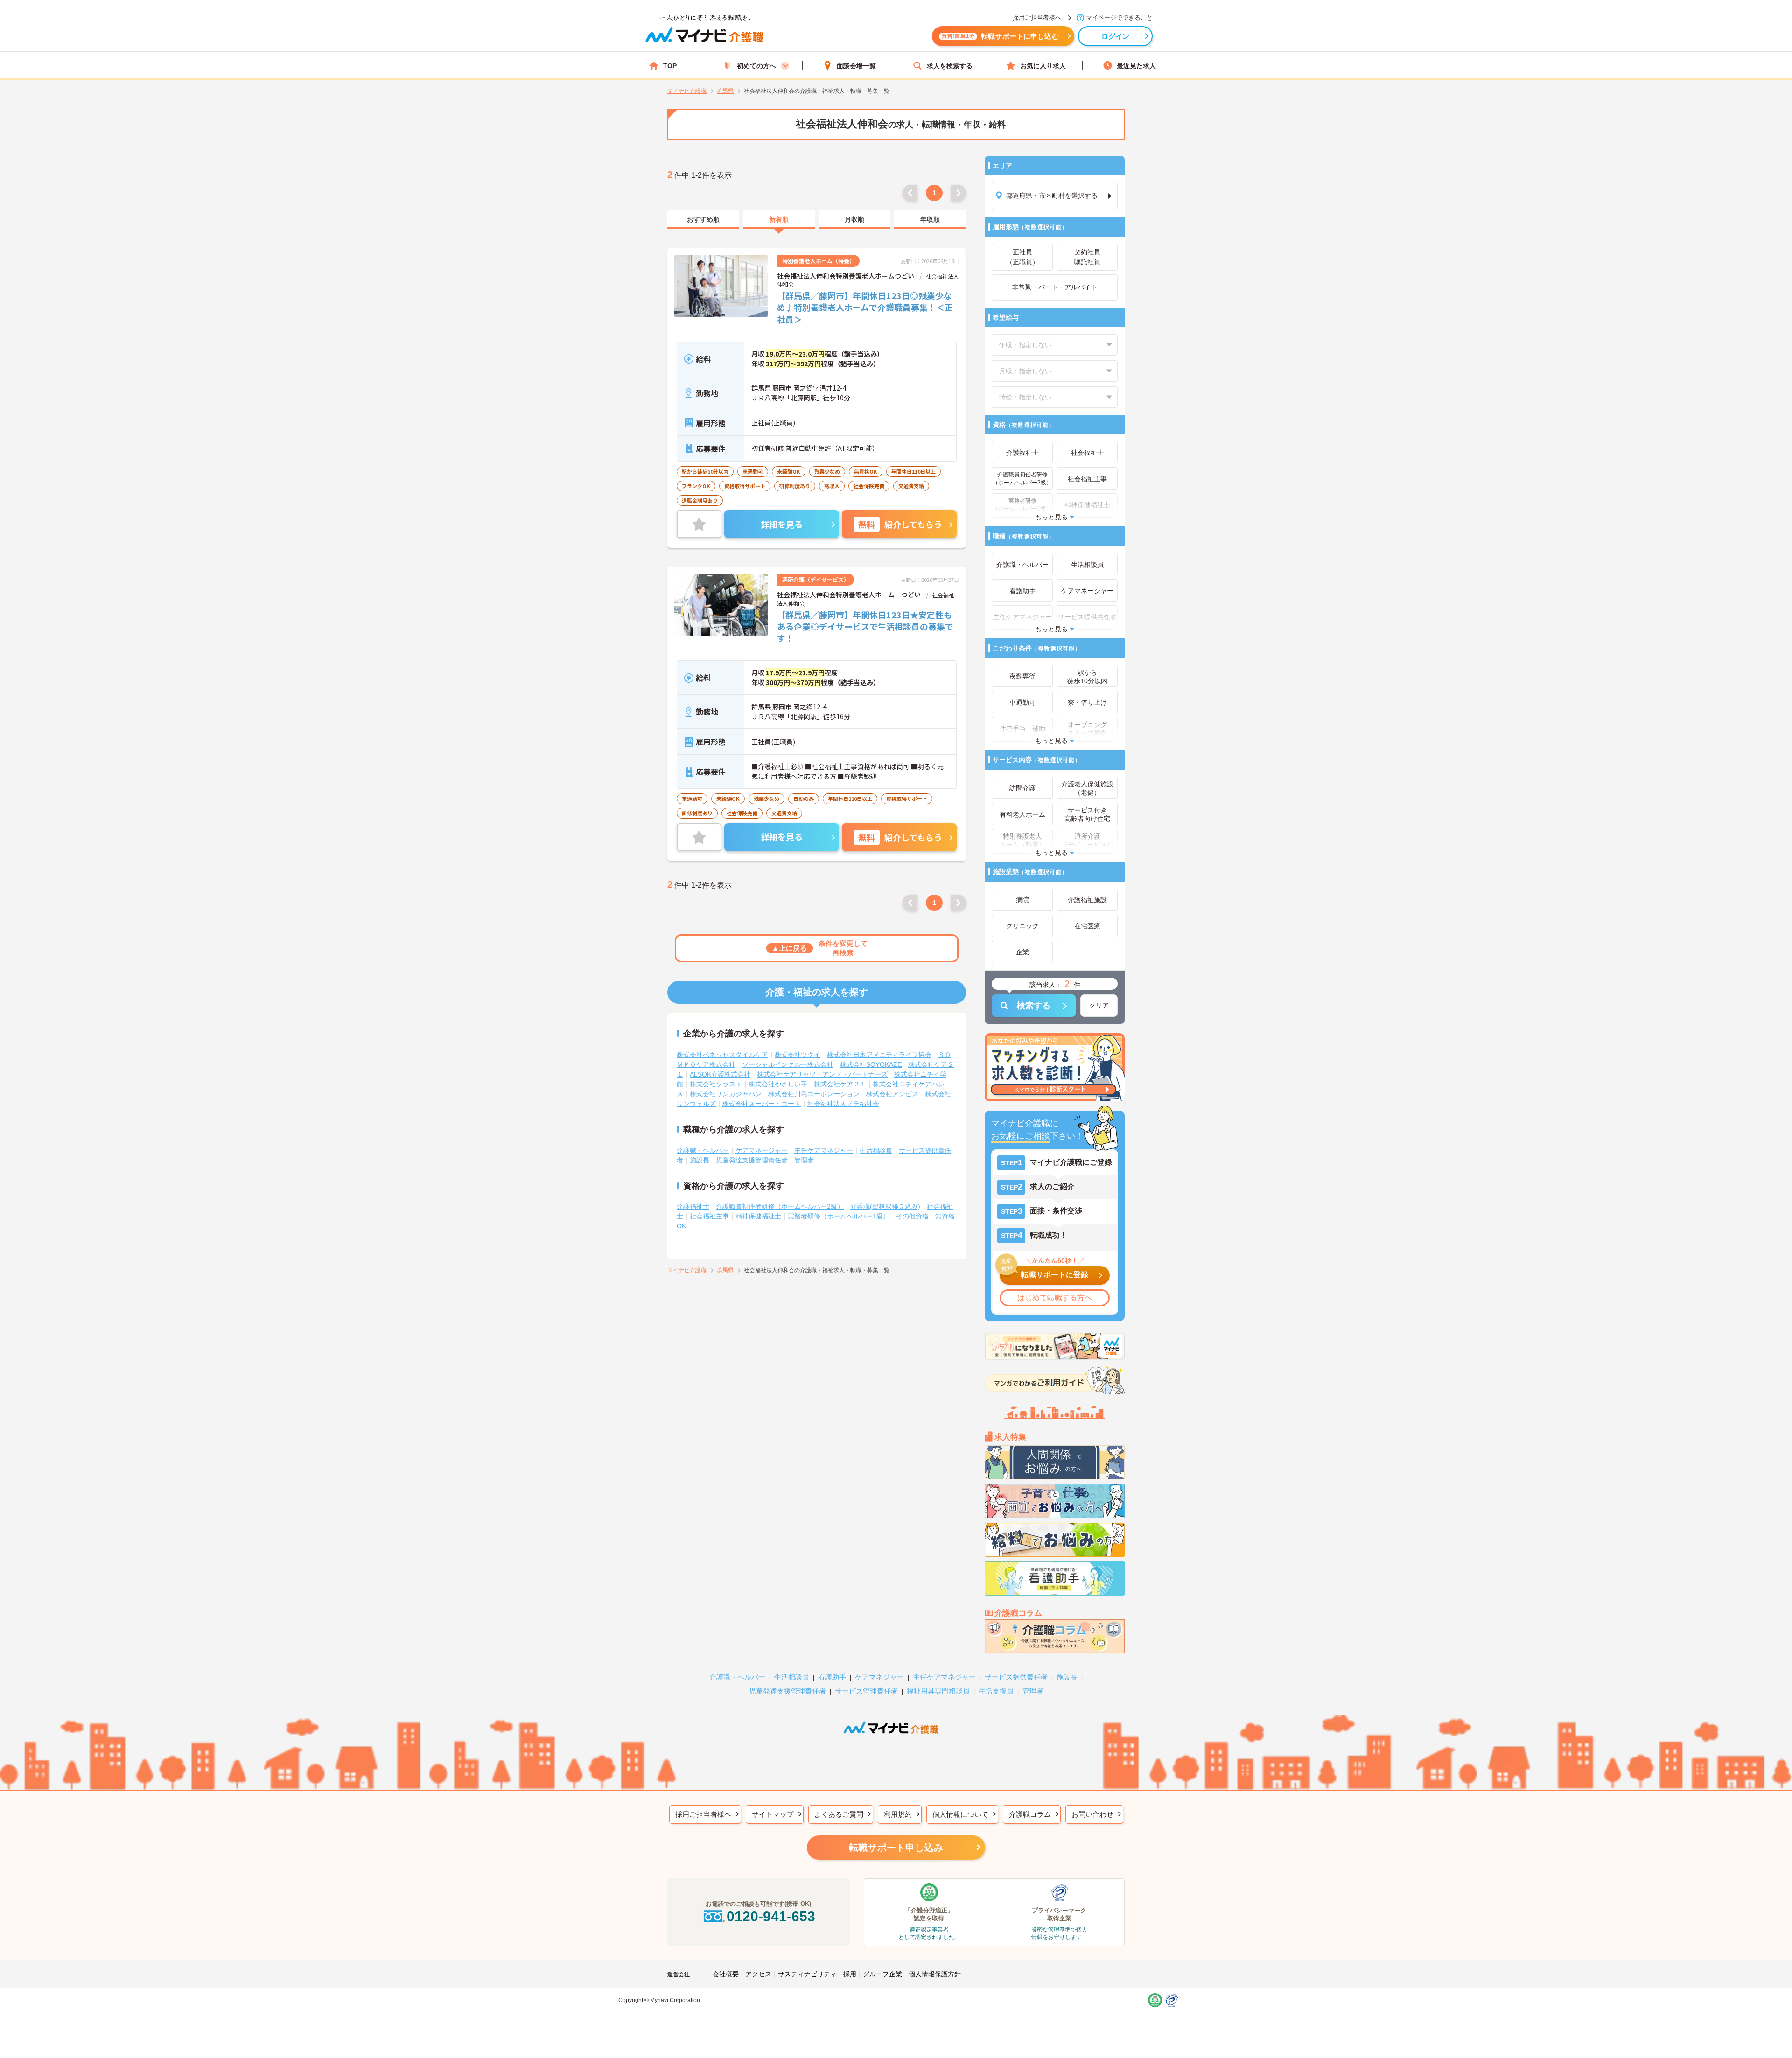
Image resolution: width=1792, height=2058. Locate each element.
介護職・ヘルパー (703, 1150)
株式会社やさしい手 (778, 1084)
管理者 (804, 1160)
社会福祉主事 (709, 1216)
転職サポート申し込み (896, 1848)
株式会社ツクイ (798, 1055)
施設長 (700, 1160)
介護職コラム (1030, 1814)
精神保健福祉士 (758, 1216)
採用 (850, 1974)
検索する (1034, 1006)
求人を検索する (950, 66)
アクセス (758, 1974)
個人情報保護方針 (935, 1974)
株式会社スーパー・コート (762, 1104)
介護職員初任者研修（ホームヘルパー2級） (780, 1206)
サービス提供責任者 (1016, 1677)
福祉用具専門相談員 (938, 1691)
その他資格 (912, 1216)
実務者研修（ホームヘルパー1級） (839, 1216)
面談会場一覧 (856, 66)
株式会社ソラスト (716, 1084)
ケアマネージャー (762, 1150)
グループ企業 (882, 1974)
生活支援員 (996, 1691)
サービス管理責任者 (866, 1691)
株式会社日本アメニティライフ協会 (879, 1055)
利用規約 (898, 1814)
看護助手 (832, 1677)
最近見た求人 (1136, 66)
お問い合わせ (1092, 1814)
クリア (1099, 1005)
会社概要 (726, 1974)
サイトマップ (773, 1814)
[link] (703, 220)
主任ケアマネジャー (824, 1150)
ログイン (1116, 36)
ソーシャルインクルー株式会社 (788, 1064)
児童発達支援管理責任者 (752, 1160)
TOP (670, 66)
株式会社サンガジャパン (726, 1094)
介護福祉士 (693, 1206)
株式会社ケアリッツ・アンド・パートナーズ (822, 1074)
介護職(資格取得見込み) (885, 1206)
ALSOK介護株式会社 (720, 1074)
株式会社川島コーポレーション (814, 1094)
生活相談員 (876, 1150)
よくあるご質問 (839, 1814)
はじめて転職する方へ (1055, 1298)
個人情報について (960, 1814)
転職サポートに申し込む (1000, 36)
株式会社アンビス (892, 1094)
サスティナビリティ (807, 1974)
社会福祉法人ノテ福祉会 (843, 1104)
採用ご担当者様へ (703, 1814)
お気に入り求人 (1043, 66)
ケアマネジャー (879, 1677)
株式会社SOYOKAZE (871, 1064)
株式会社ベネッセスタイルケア (722, 1055)
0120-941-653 (771, 1916)
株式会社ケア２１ (840, 1084)
